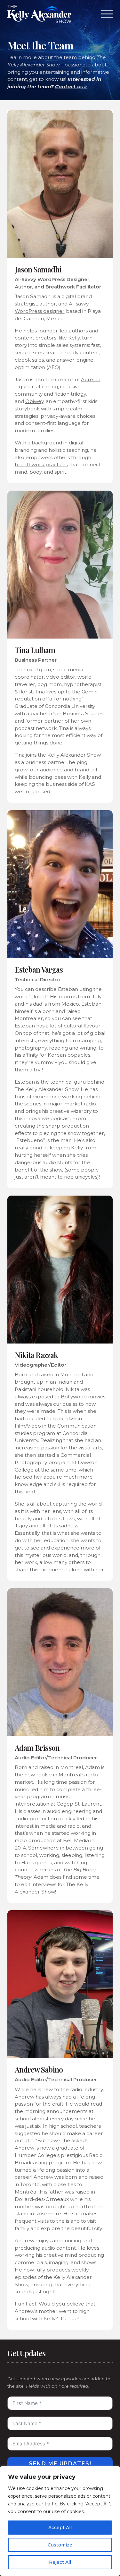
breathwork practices (41, 464)
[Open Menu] (107, 14)
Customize (60, 2545)
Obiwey (34, 401)
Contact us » (71, 86)
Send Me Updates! (60, 2464)
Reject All (60, 2562)
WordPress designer (40, 311)
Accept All (60, 2528)
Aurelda (91, 379)
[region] (60, 2521)
